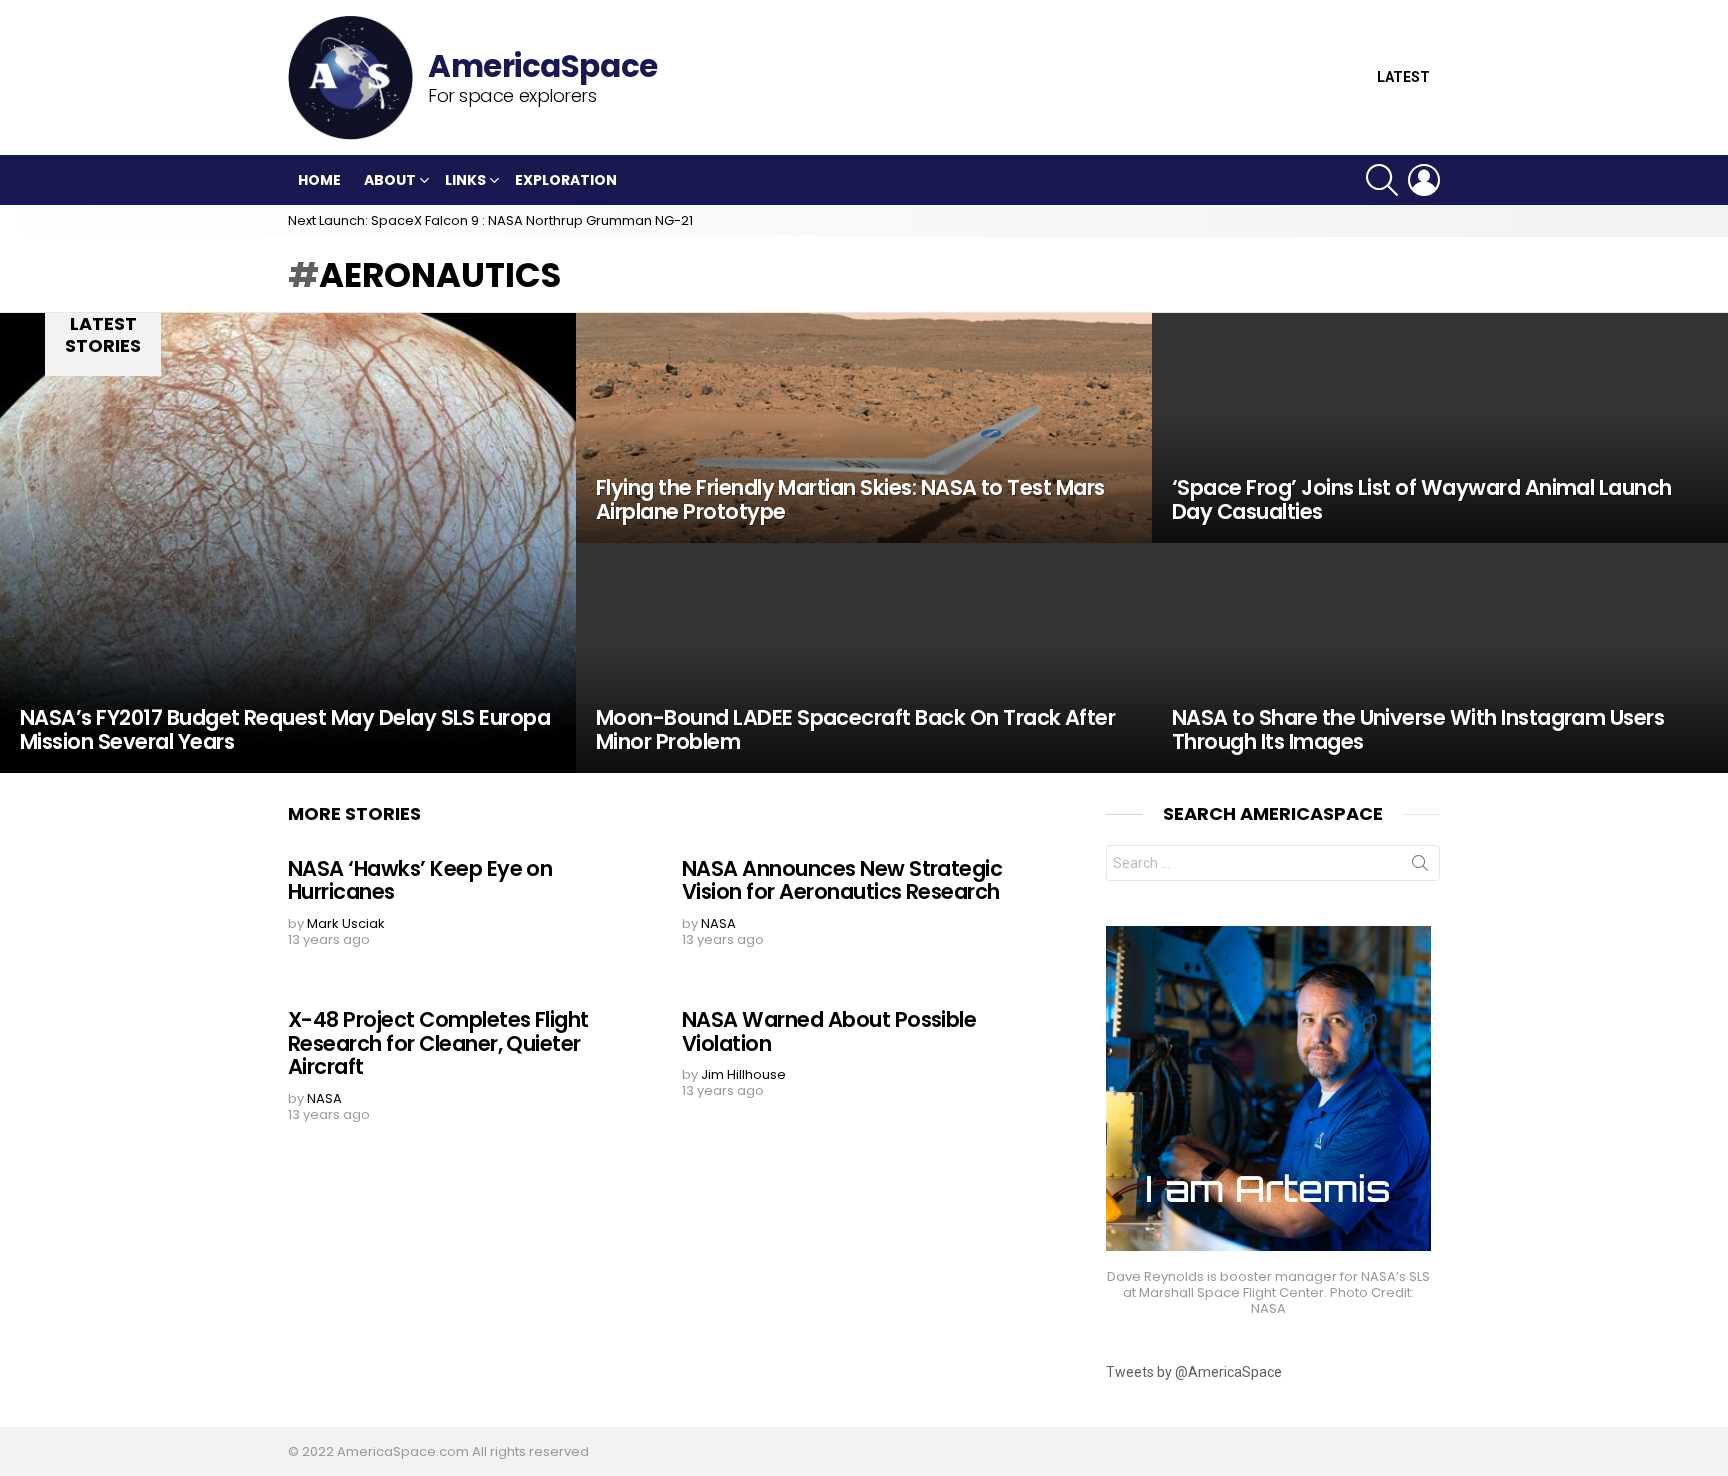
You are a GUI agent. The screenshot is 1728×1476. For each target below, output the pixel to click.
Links (465, 180)
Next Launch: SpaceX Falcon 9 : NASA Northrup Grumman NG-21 (490, 220)
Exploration (566, 180)
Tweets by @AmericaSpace (1194, 1372)
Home (319, 180)
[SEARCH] (1382, 180)
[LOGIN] (1424, 180)
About (390, 180)
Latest (1403, 77)
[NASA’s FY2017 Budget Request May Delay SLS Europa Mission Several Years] (288, 543)
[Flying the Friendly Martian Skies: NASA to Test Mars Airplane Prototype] (864, 428)
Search (1420, 867)
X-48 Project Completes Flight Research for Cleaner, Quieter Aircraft (438, 1043)
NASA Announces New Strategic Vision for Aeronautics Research (842, 880)
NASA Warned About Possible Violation (829, 1031)
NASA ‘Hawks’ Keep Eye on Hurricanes (420, 880)
